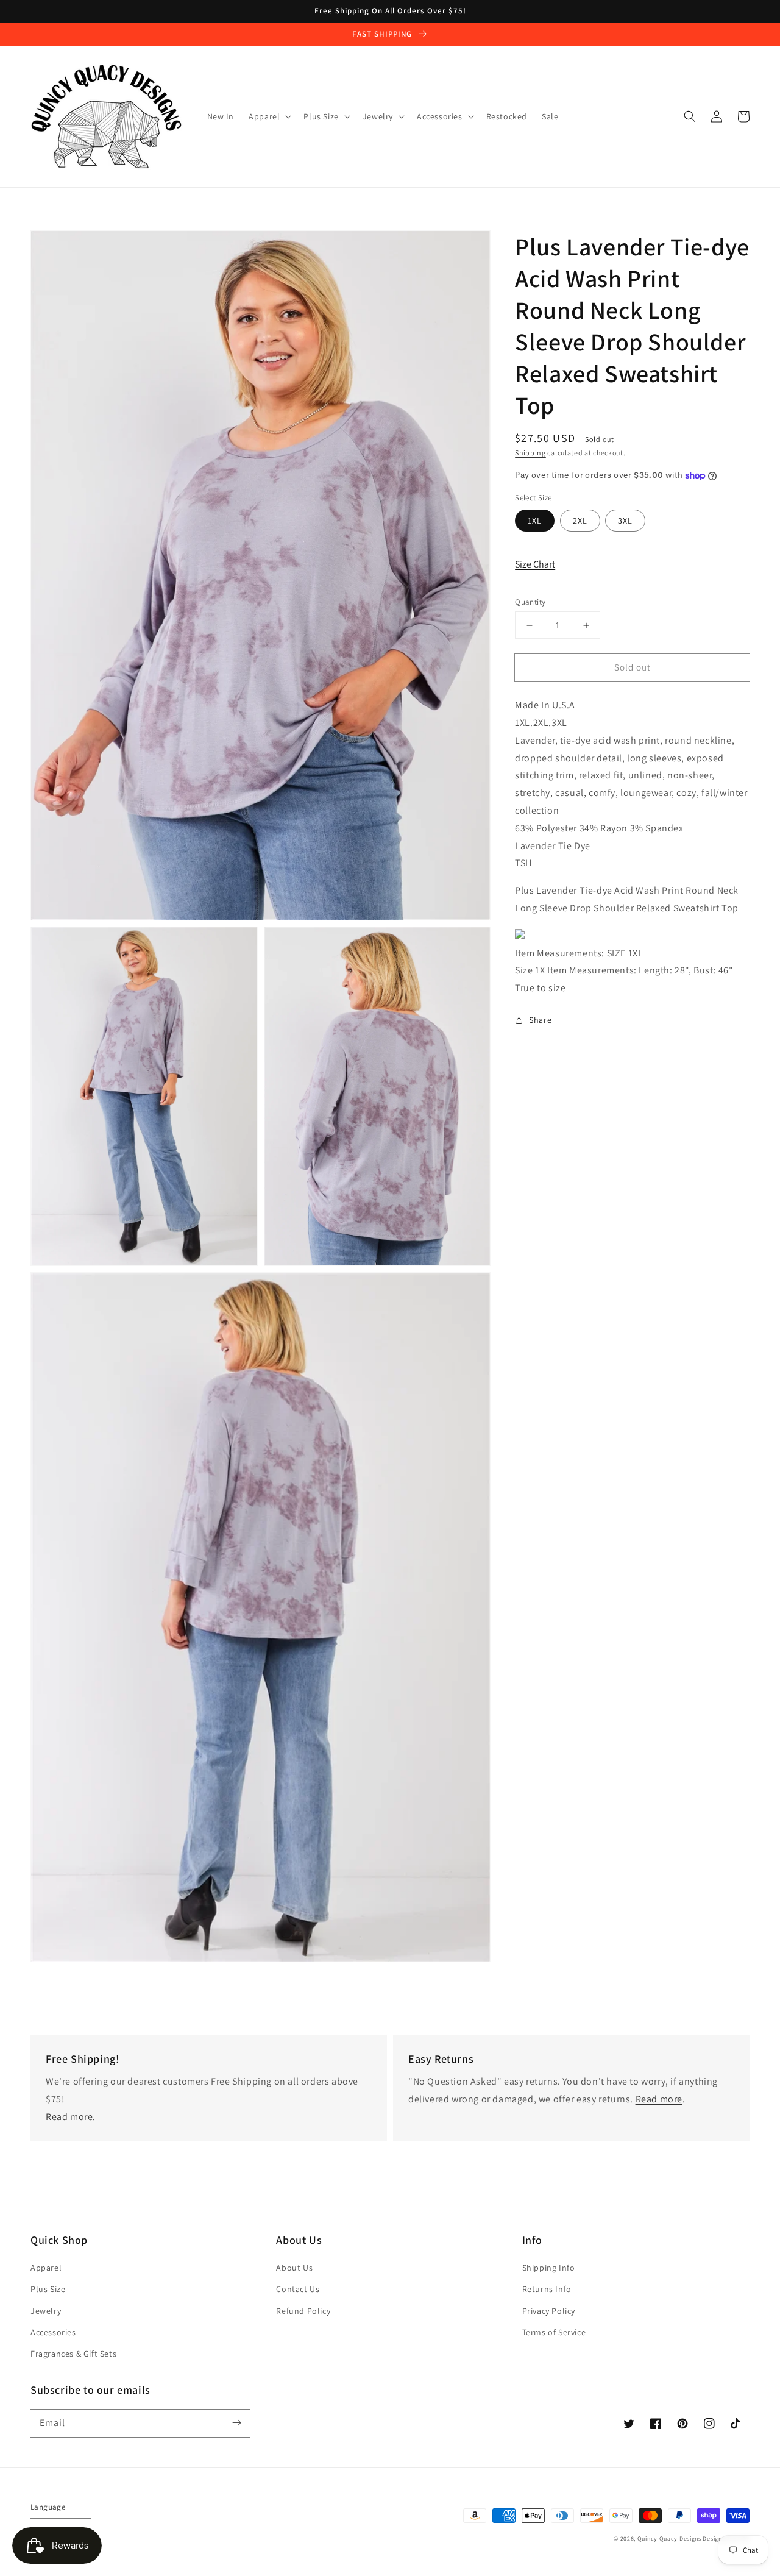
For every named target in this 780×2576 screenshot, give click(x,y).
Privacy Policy (549, 2311)
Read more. (71, 2117)
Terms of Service (554, 2332)
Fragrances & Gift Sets (73, 2354)
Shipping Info (549, 2268)
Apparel (46, 2268)
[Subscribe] (236, 2423)
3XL (625, 521)
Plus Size (48, 2289)
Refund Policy (303, 2311)
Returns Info (547, 2289)
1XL (535, 521)
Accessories (53, 2332)
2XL (580, 521)
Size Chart (535, 564)
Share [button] (540, 1020)
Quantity (530, 602)
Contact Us (298, 2289)
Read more (659, 2099)
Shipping (530, 453)
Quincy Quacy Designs (669, 2539)
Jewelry (46, 2311)
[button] (690, 116)
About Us (294, 2268)
